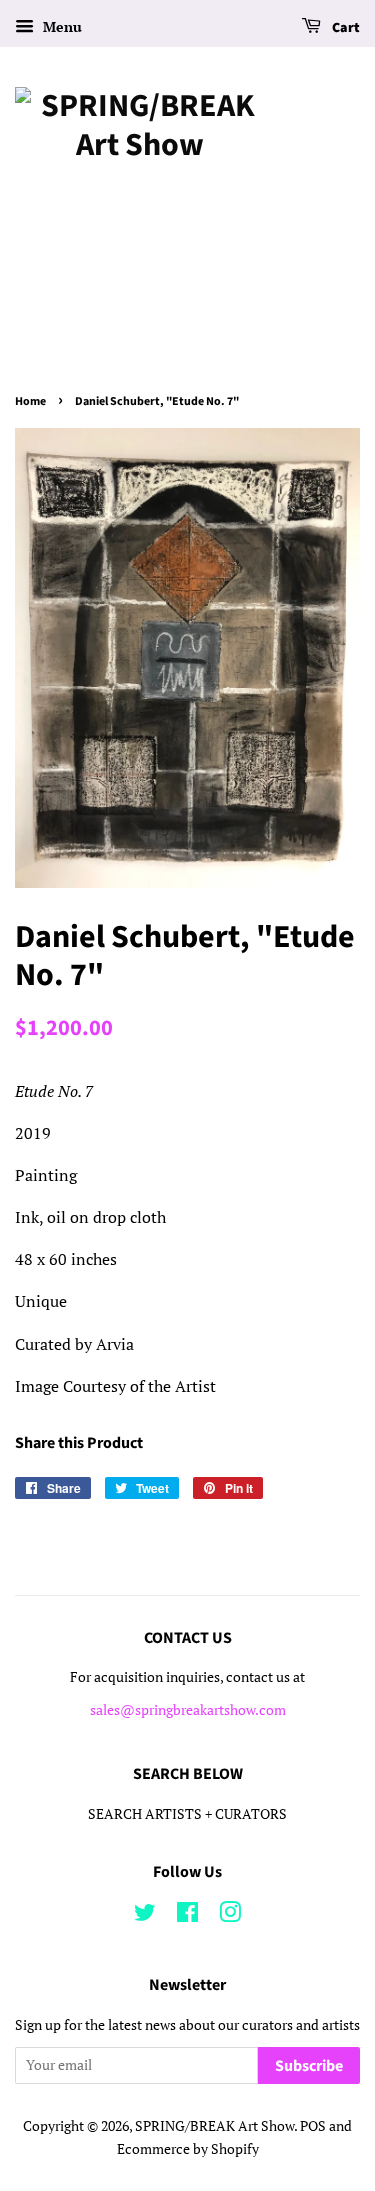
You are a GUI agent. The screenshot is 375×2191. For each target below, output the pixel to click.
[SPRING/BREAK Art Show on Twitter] (145, 1916)
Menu (60, 26)
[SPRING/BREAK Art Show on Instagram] (230, 1916)
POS (313, 2126)
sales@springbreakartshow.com (188, 1710)
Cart (344, 28)
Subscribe (309, 2066)
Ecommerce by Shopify (188, 2149)
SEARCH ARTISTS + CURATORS (187, 1814)
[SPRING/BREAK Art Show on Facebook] (187, 1916)
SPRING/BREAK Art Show (214, 2126)
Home (30, 401)
